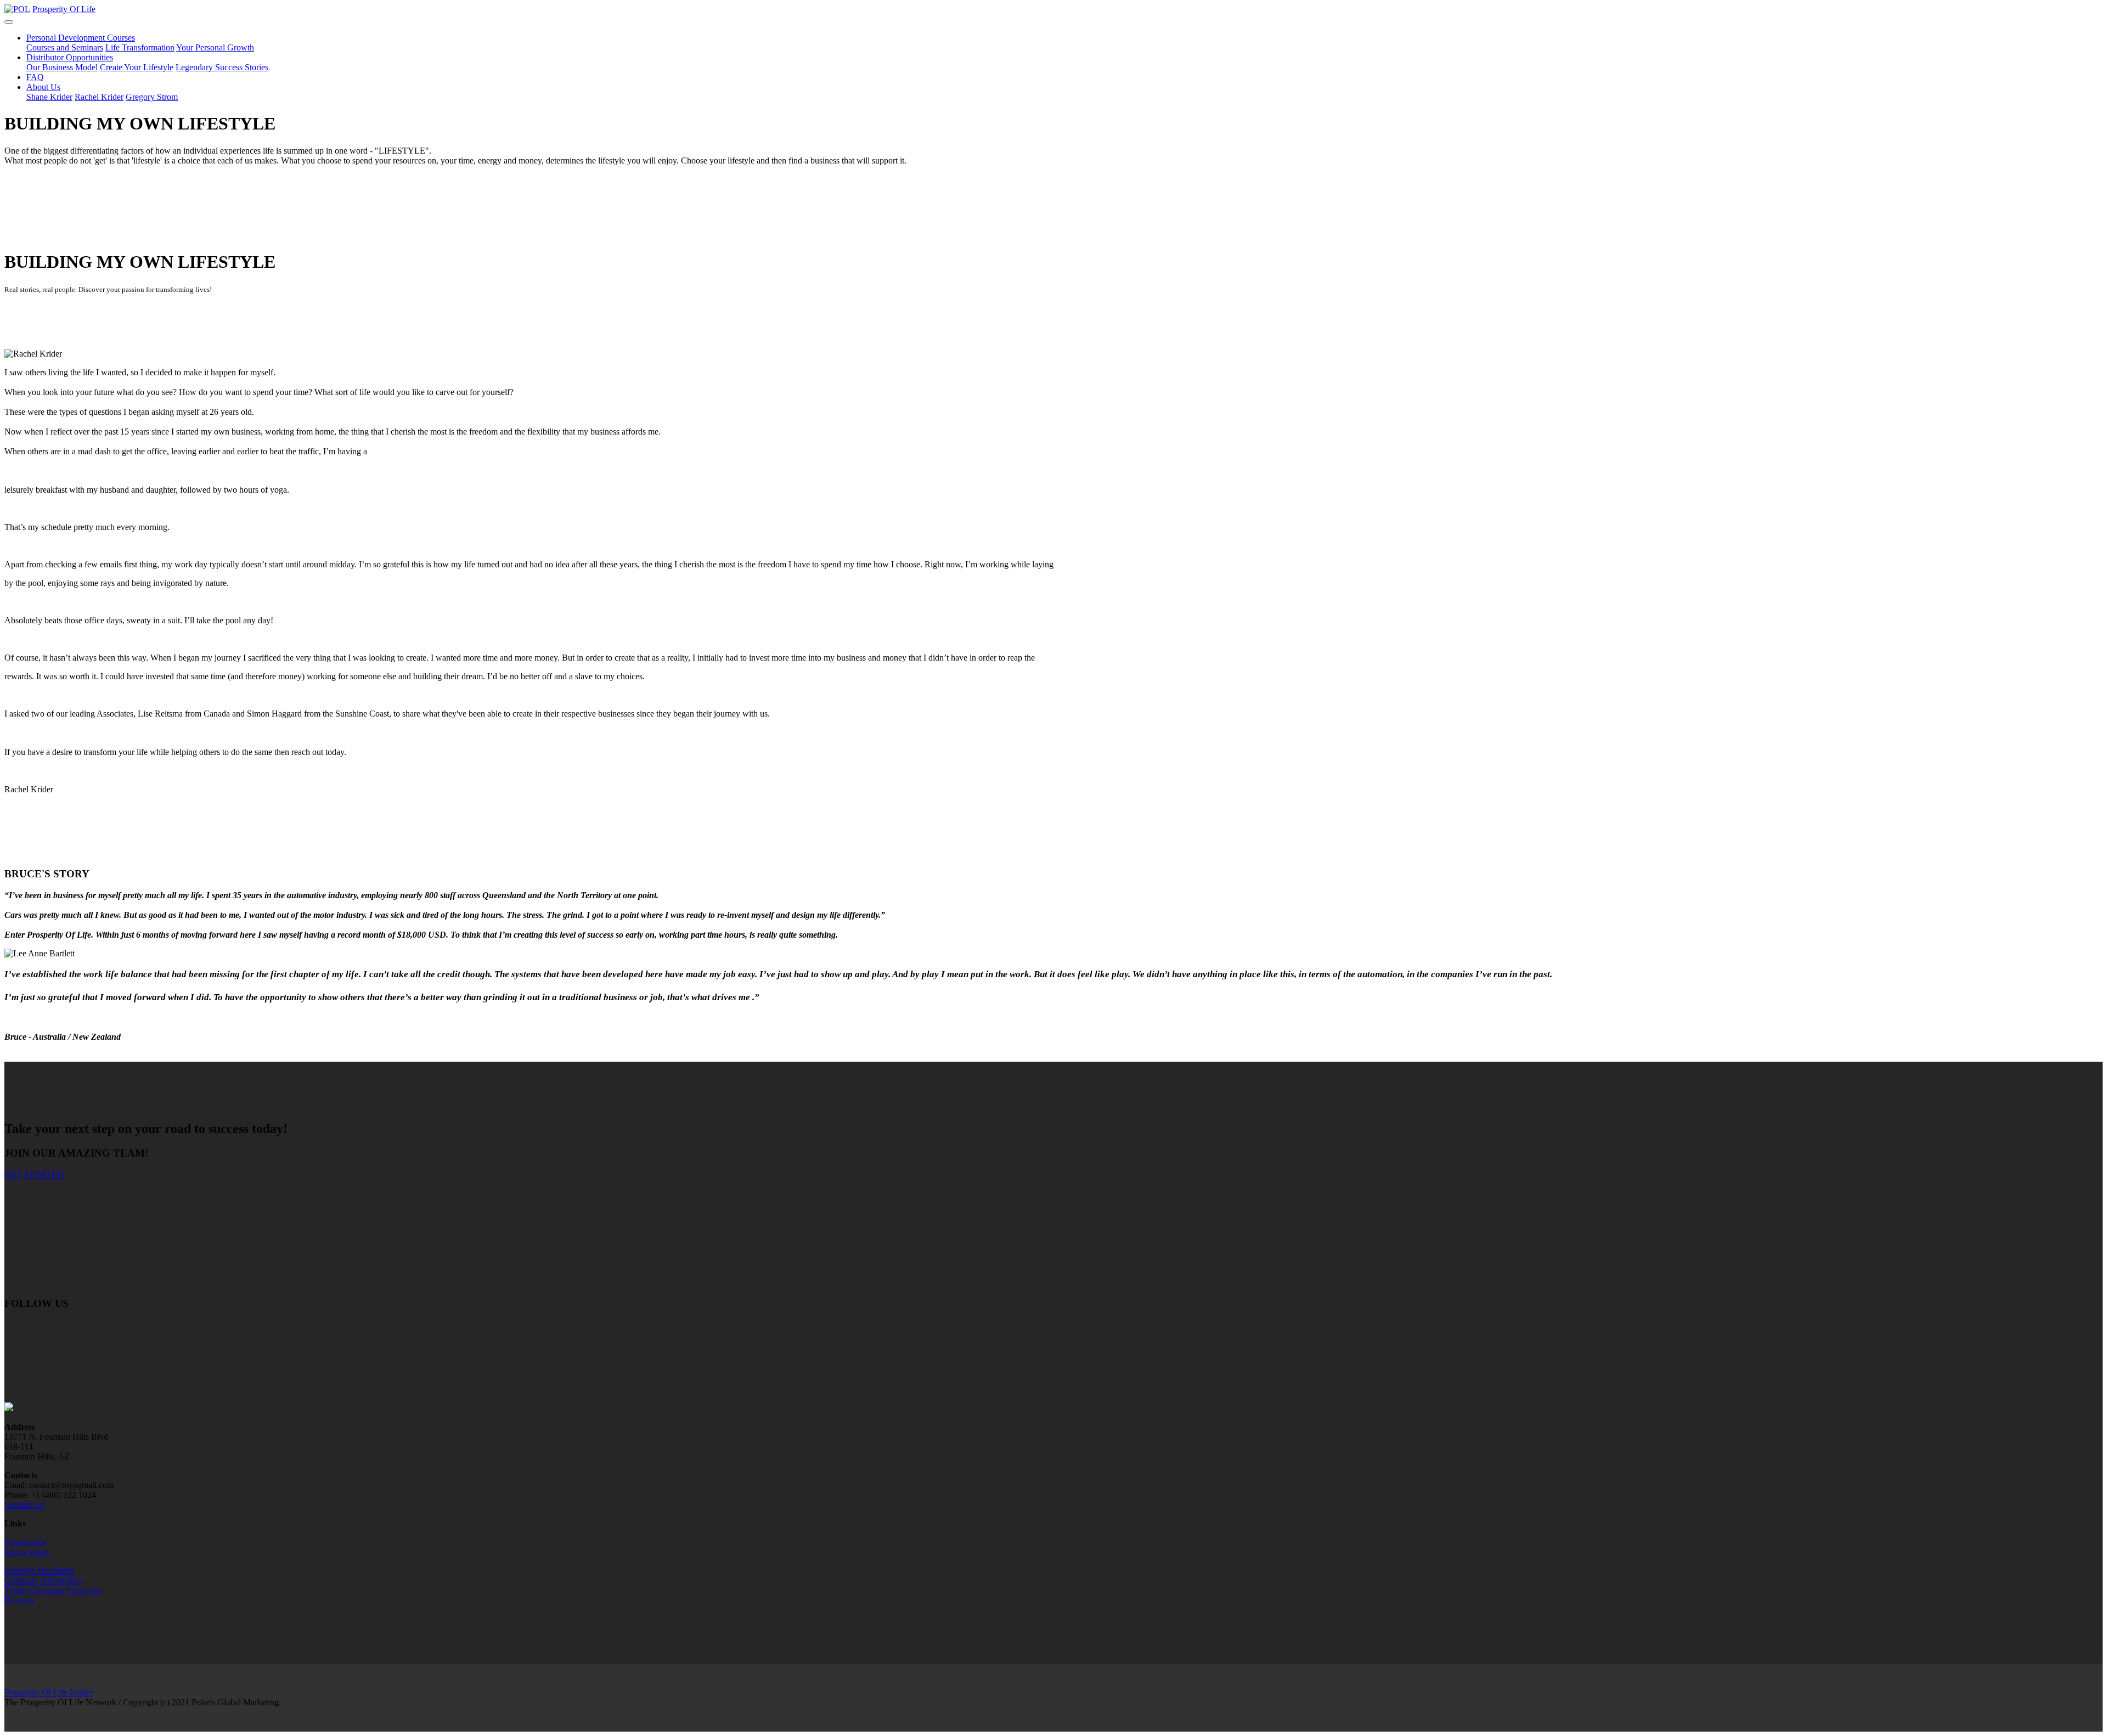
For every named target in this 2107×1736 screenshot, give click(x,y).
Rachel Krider (99, 97)
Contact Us (24, 1505)
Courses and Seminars (65, 47)
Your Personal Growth (215, 47)
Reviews (19, 1600)
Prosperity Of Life (64, 9)
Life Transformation (140, 47)
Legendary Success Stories (222, 67)
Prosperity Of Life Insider (49, 1692)
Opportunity (26, 1542)
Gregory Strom (152, 97)
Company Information (43, 1580)
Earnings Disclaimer (40, 1571)
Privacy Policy (27, 1552)
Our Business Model (62, 67)
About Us (43, 87)
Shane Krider (49, 97)
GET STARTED (34, 1174)
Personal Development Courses (81, 38)
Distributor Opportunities (70, 57)
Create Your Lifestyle (137, 67)
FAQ (35, 77)
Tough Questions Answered (53, 1590)
